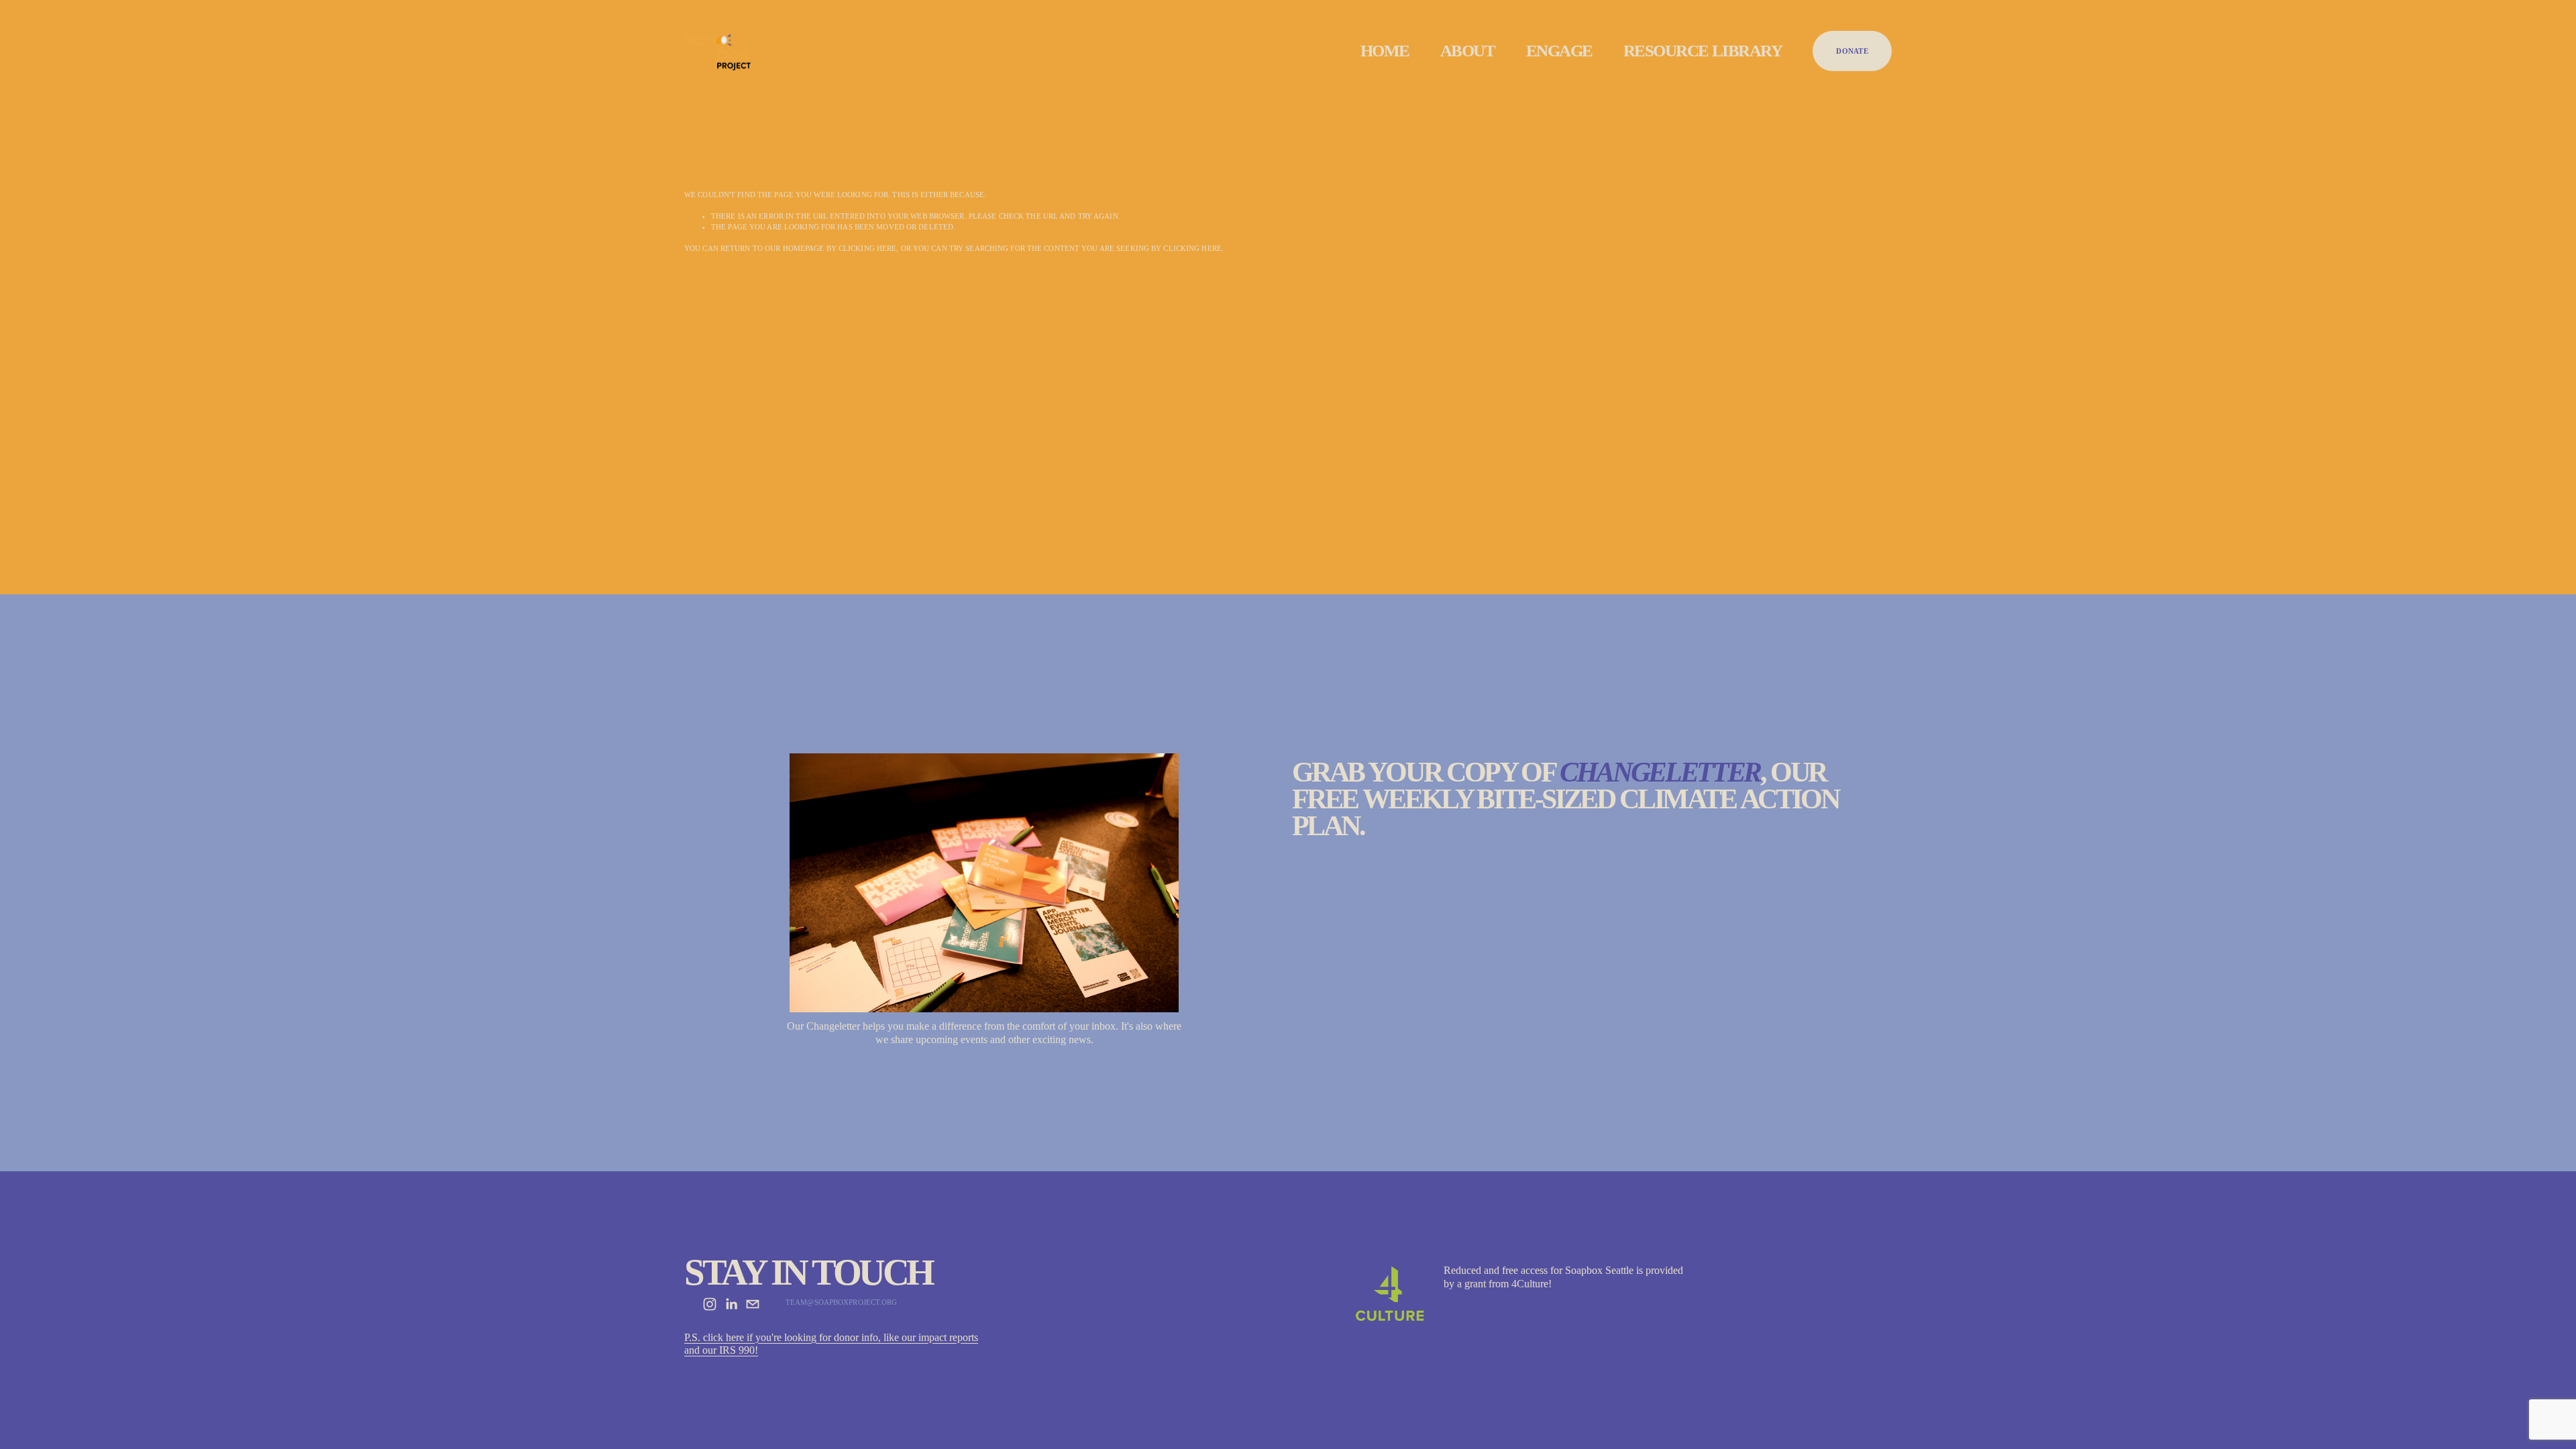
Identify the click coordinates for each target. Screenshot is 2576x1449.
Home (1385, 51)
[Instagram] (710, 1304)
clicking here (867, 248)
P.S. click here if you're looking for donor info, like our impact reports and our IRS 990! (831, 1344)
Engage (1559, 51)
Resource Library (1703, 51)
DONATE (1852, 51)
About (1468, 51)
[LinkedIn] (731, 1304)
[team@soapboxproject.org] (753, 1304)
